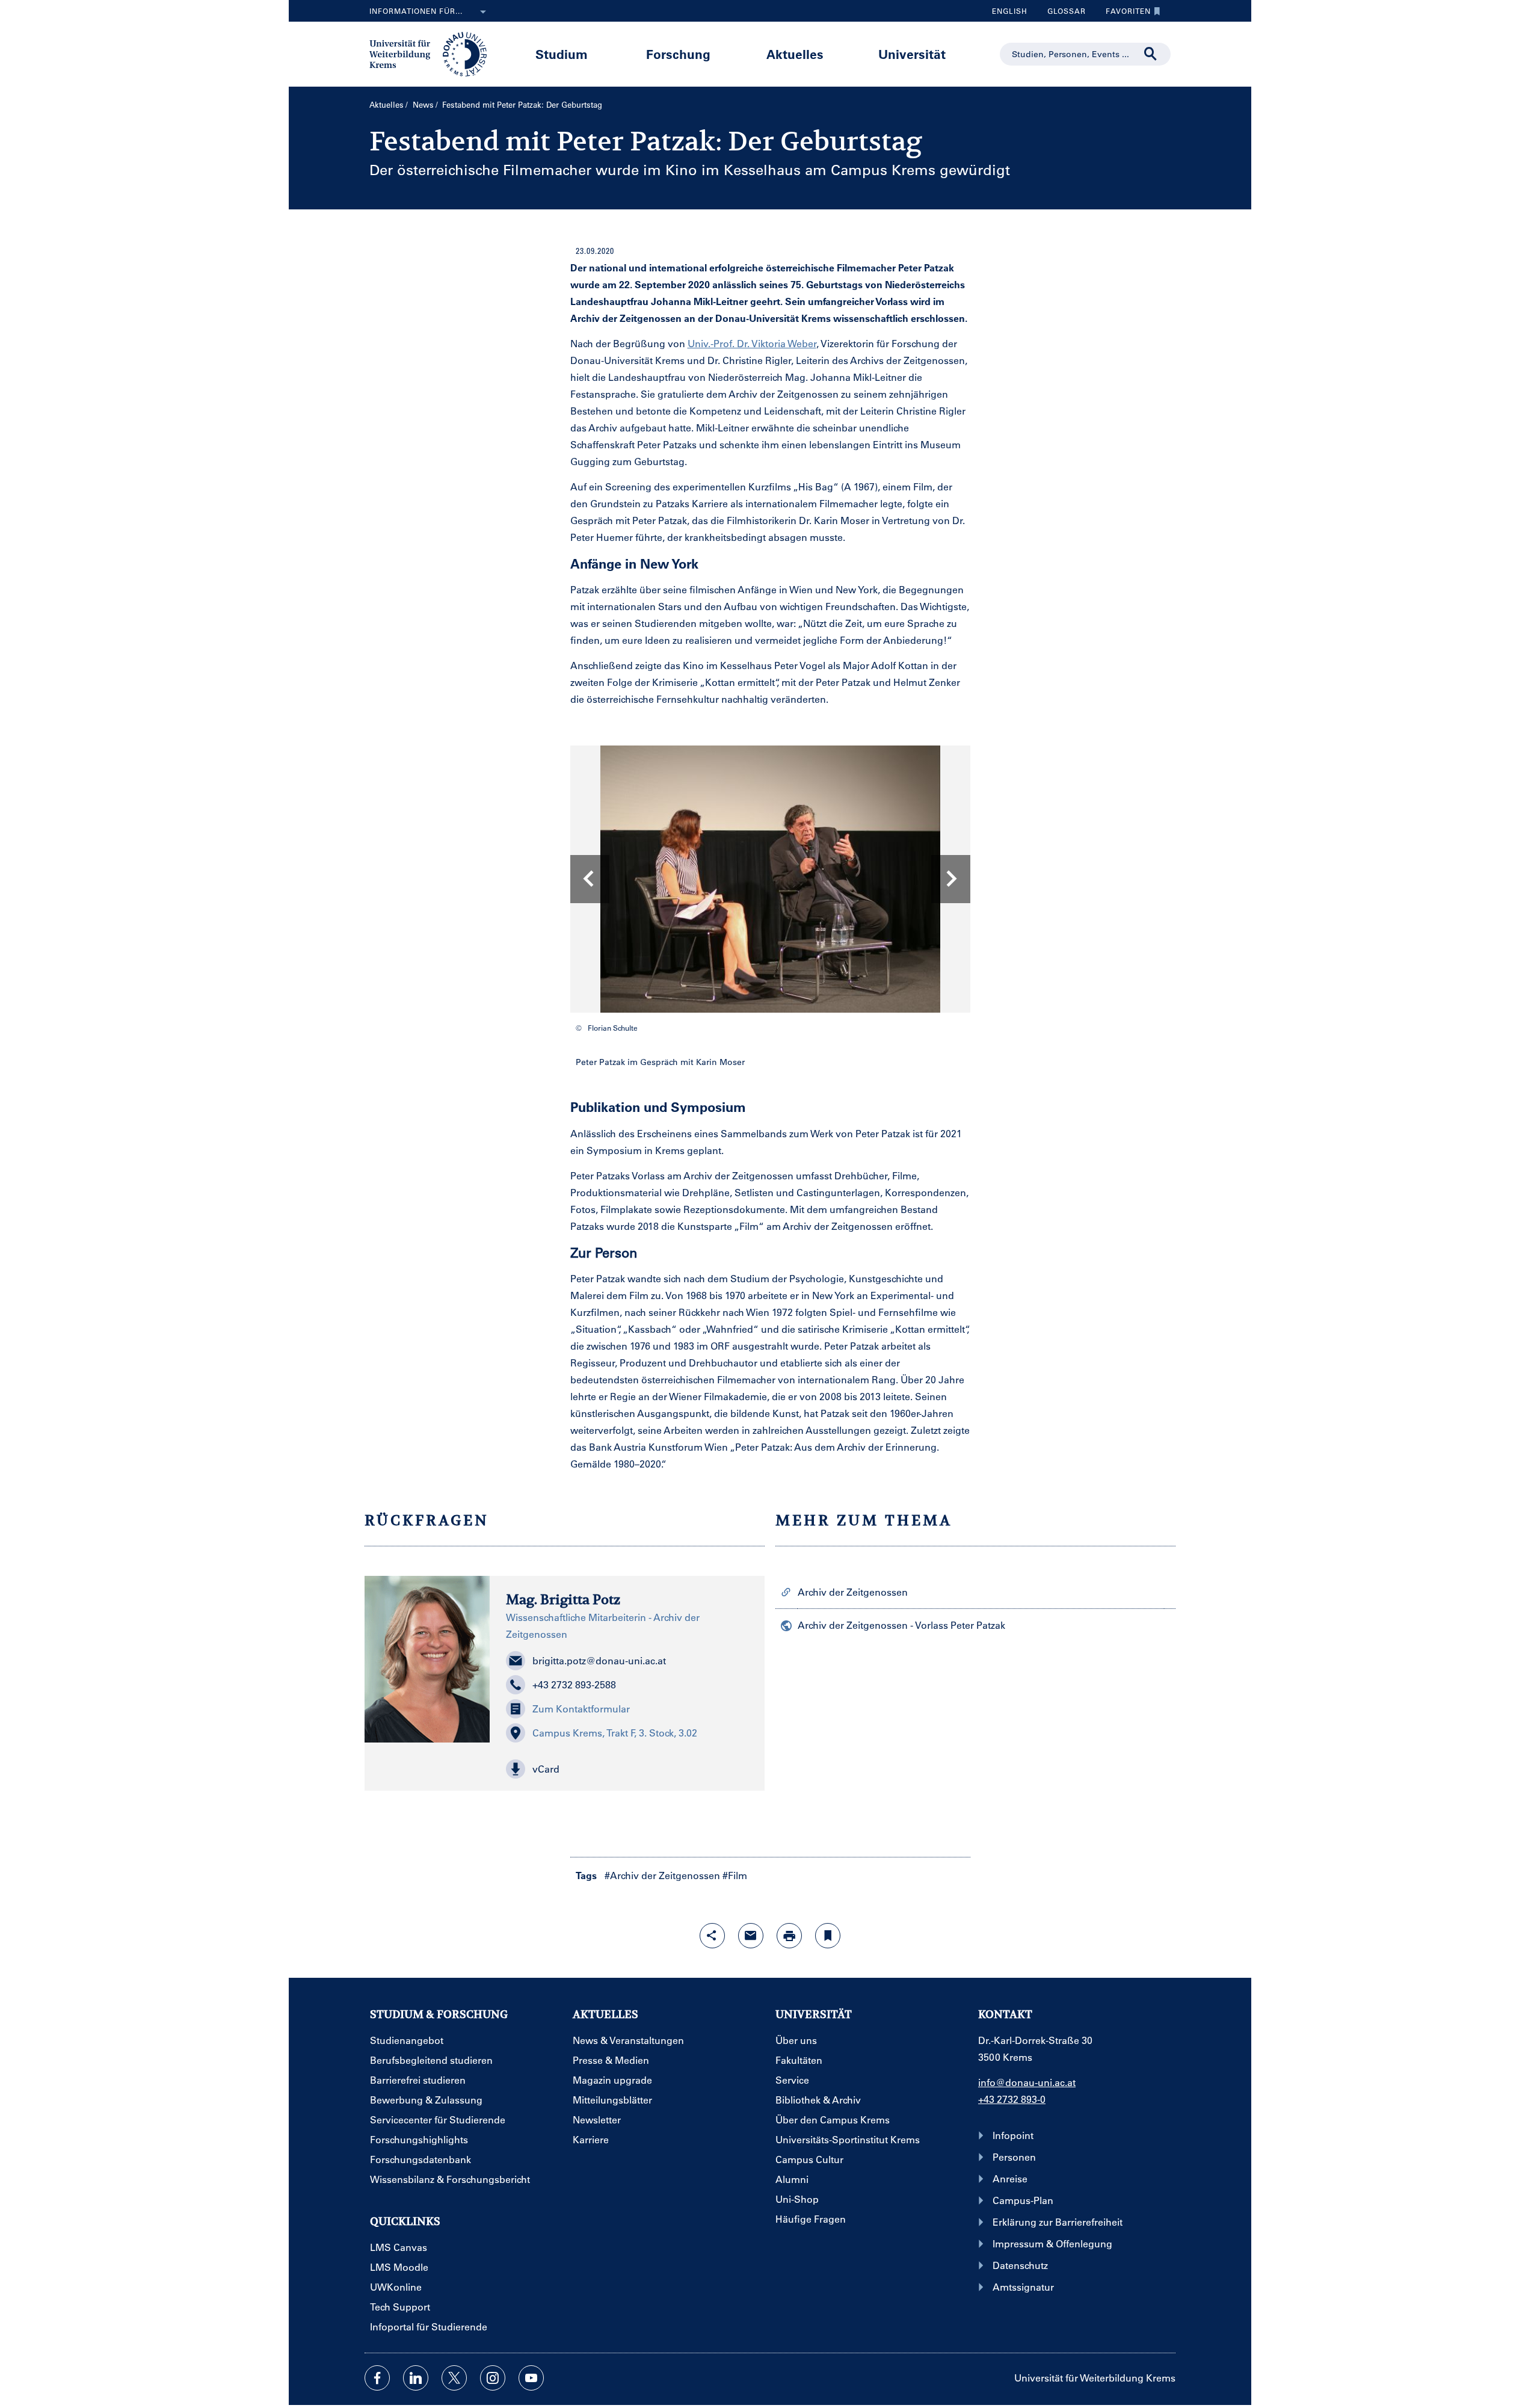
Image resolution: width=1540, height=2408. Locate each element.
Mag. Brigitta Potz (563, 1599)
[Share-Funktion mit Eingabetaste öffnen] (712, 1936)
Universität (912, 54)
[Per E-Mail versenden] (751, 1936)
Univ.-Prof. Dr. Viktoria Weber (752, 343)
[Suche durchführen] (1151, 54)
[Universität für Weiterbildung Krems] (434, 53)
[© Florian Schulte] (770, 879)
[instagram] (493, 2378)
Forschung (678, 54)
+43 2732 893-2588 (574, 1684)
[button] (627, 1769)
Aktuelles (795, 54)
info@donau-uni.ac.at (1027, 2082)
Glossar (1062, 14)
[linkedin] (416, 2378)
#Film (735, 1875)
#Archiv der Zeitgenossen (662, 1875)
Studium (562, 54)
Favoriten (1124, 14)
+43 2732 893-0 (1012, 2099)
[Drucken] (789, 1936)
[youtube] (531, 2378)
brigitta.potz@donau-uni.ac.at (599, 1660)
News (423, 104)
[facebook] (377, 2378)
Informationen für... (416, 11)
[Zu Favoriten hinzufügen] (828, 1936)
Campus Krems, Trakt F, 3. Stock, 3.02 (615, 1733)
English (1010, 11)
